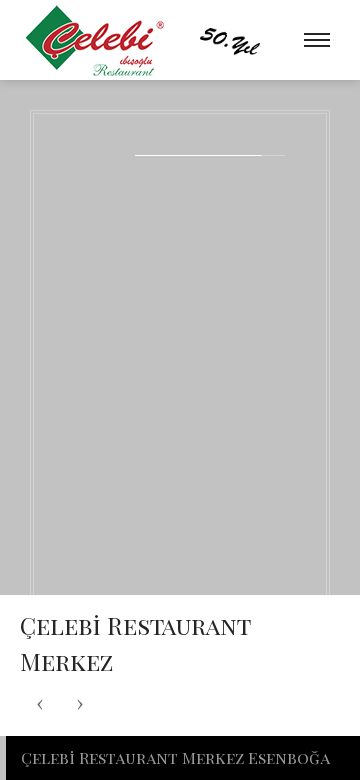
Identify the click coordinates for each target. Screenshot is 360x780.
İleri (80, 704)
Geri (40, 704)
